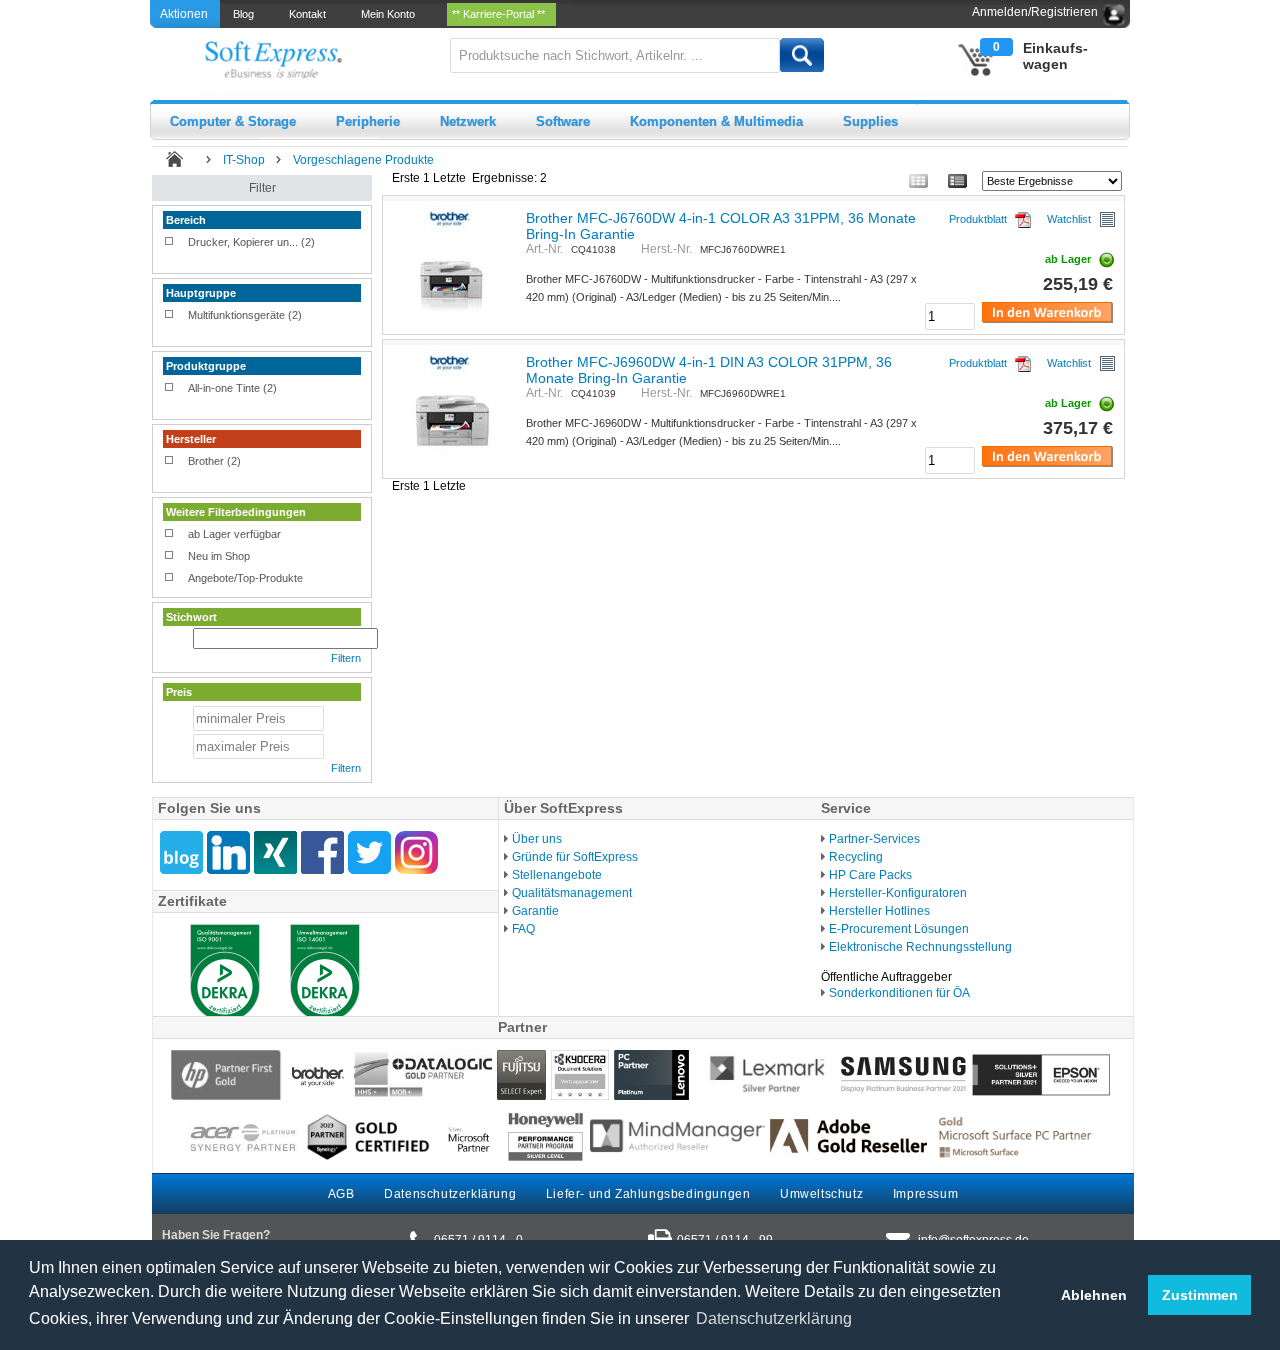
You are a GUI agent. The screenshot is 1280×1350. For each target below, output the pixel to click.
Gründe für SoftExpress (575, 857)
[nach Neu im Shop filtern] (169, 557)
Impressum (925, 1194)
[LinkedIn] (228, 852)
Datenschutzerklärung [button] (774, 1318)
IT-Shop (244, 160)
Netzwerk (468, 121)
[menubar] (396, 14)
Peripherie (368, 121)
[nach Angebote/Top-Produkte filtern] (169, 579)
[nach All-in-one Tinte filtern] (169, 389)
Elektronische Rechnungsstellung (920, 947)
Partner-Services (874, 839)
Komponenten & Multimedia (716, 121)
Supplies (870, 121)
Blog (246, 14)
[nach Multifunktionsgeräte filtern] (169, 316)
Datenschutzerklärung (450, 1194)
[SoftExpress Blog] (181, 852)
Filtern (346, 658)
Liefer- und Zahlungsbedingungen (648, 1194)
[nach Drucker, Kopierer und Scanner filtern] (169, 243)
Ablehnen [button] (1094, 1295)
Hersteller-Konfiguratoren (898, 893)
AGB (341, 1194)
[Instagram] (416, 852)
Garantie (535, 911)
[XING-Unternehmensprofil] (275, 852)
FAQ (523, 929)
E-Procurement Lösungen (899, 929)
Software (563, 121)
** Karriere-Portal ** (501, 14)
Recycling (856, 857)
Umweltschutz (821, 1194)
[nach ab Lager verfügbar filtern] (169, 535)
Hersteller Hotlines (879, 911)
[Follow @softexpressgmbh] (369, 852)
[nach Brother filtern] (169, 462)
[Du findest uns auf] (322, 852)
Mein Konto (391, 14)
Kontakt (310, 14)
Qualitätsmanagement (572, 893)
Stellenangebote (557, 875)
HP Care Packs (870, 875)
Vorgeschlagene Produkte (363, 160)
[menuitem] (245, 14)
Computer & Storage (233, 121)
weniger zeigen (199, 259)
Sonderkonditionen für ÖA (899, 993)
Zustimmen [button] (1200, 1295)
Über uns (537, 839)
